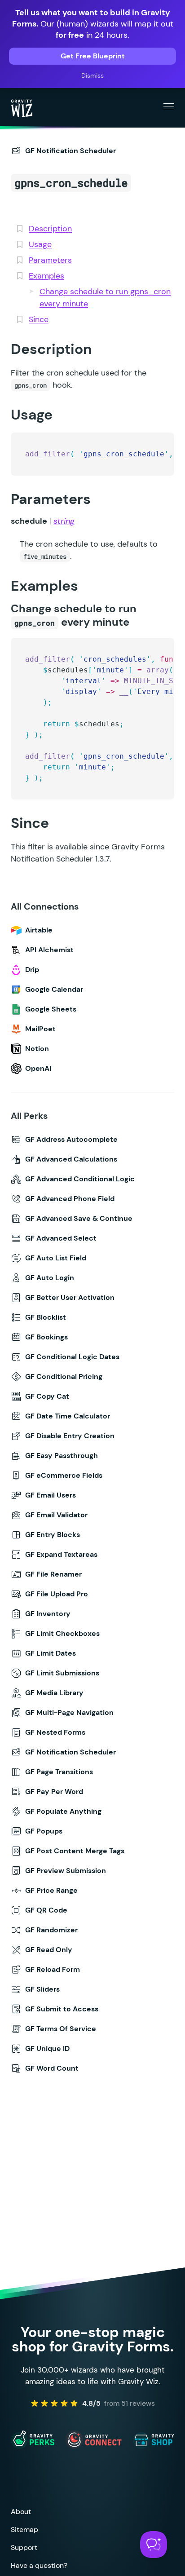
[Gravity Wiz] (22, 108)
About (21, 2512)
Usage (40, 244)
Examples (46, 276)
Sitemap (24, 2530)
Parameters (50, 260)
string (64, 521)
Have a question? (39, 2565)
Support (24, 2547)
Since (39, 319)
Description (50, 229)
